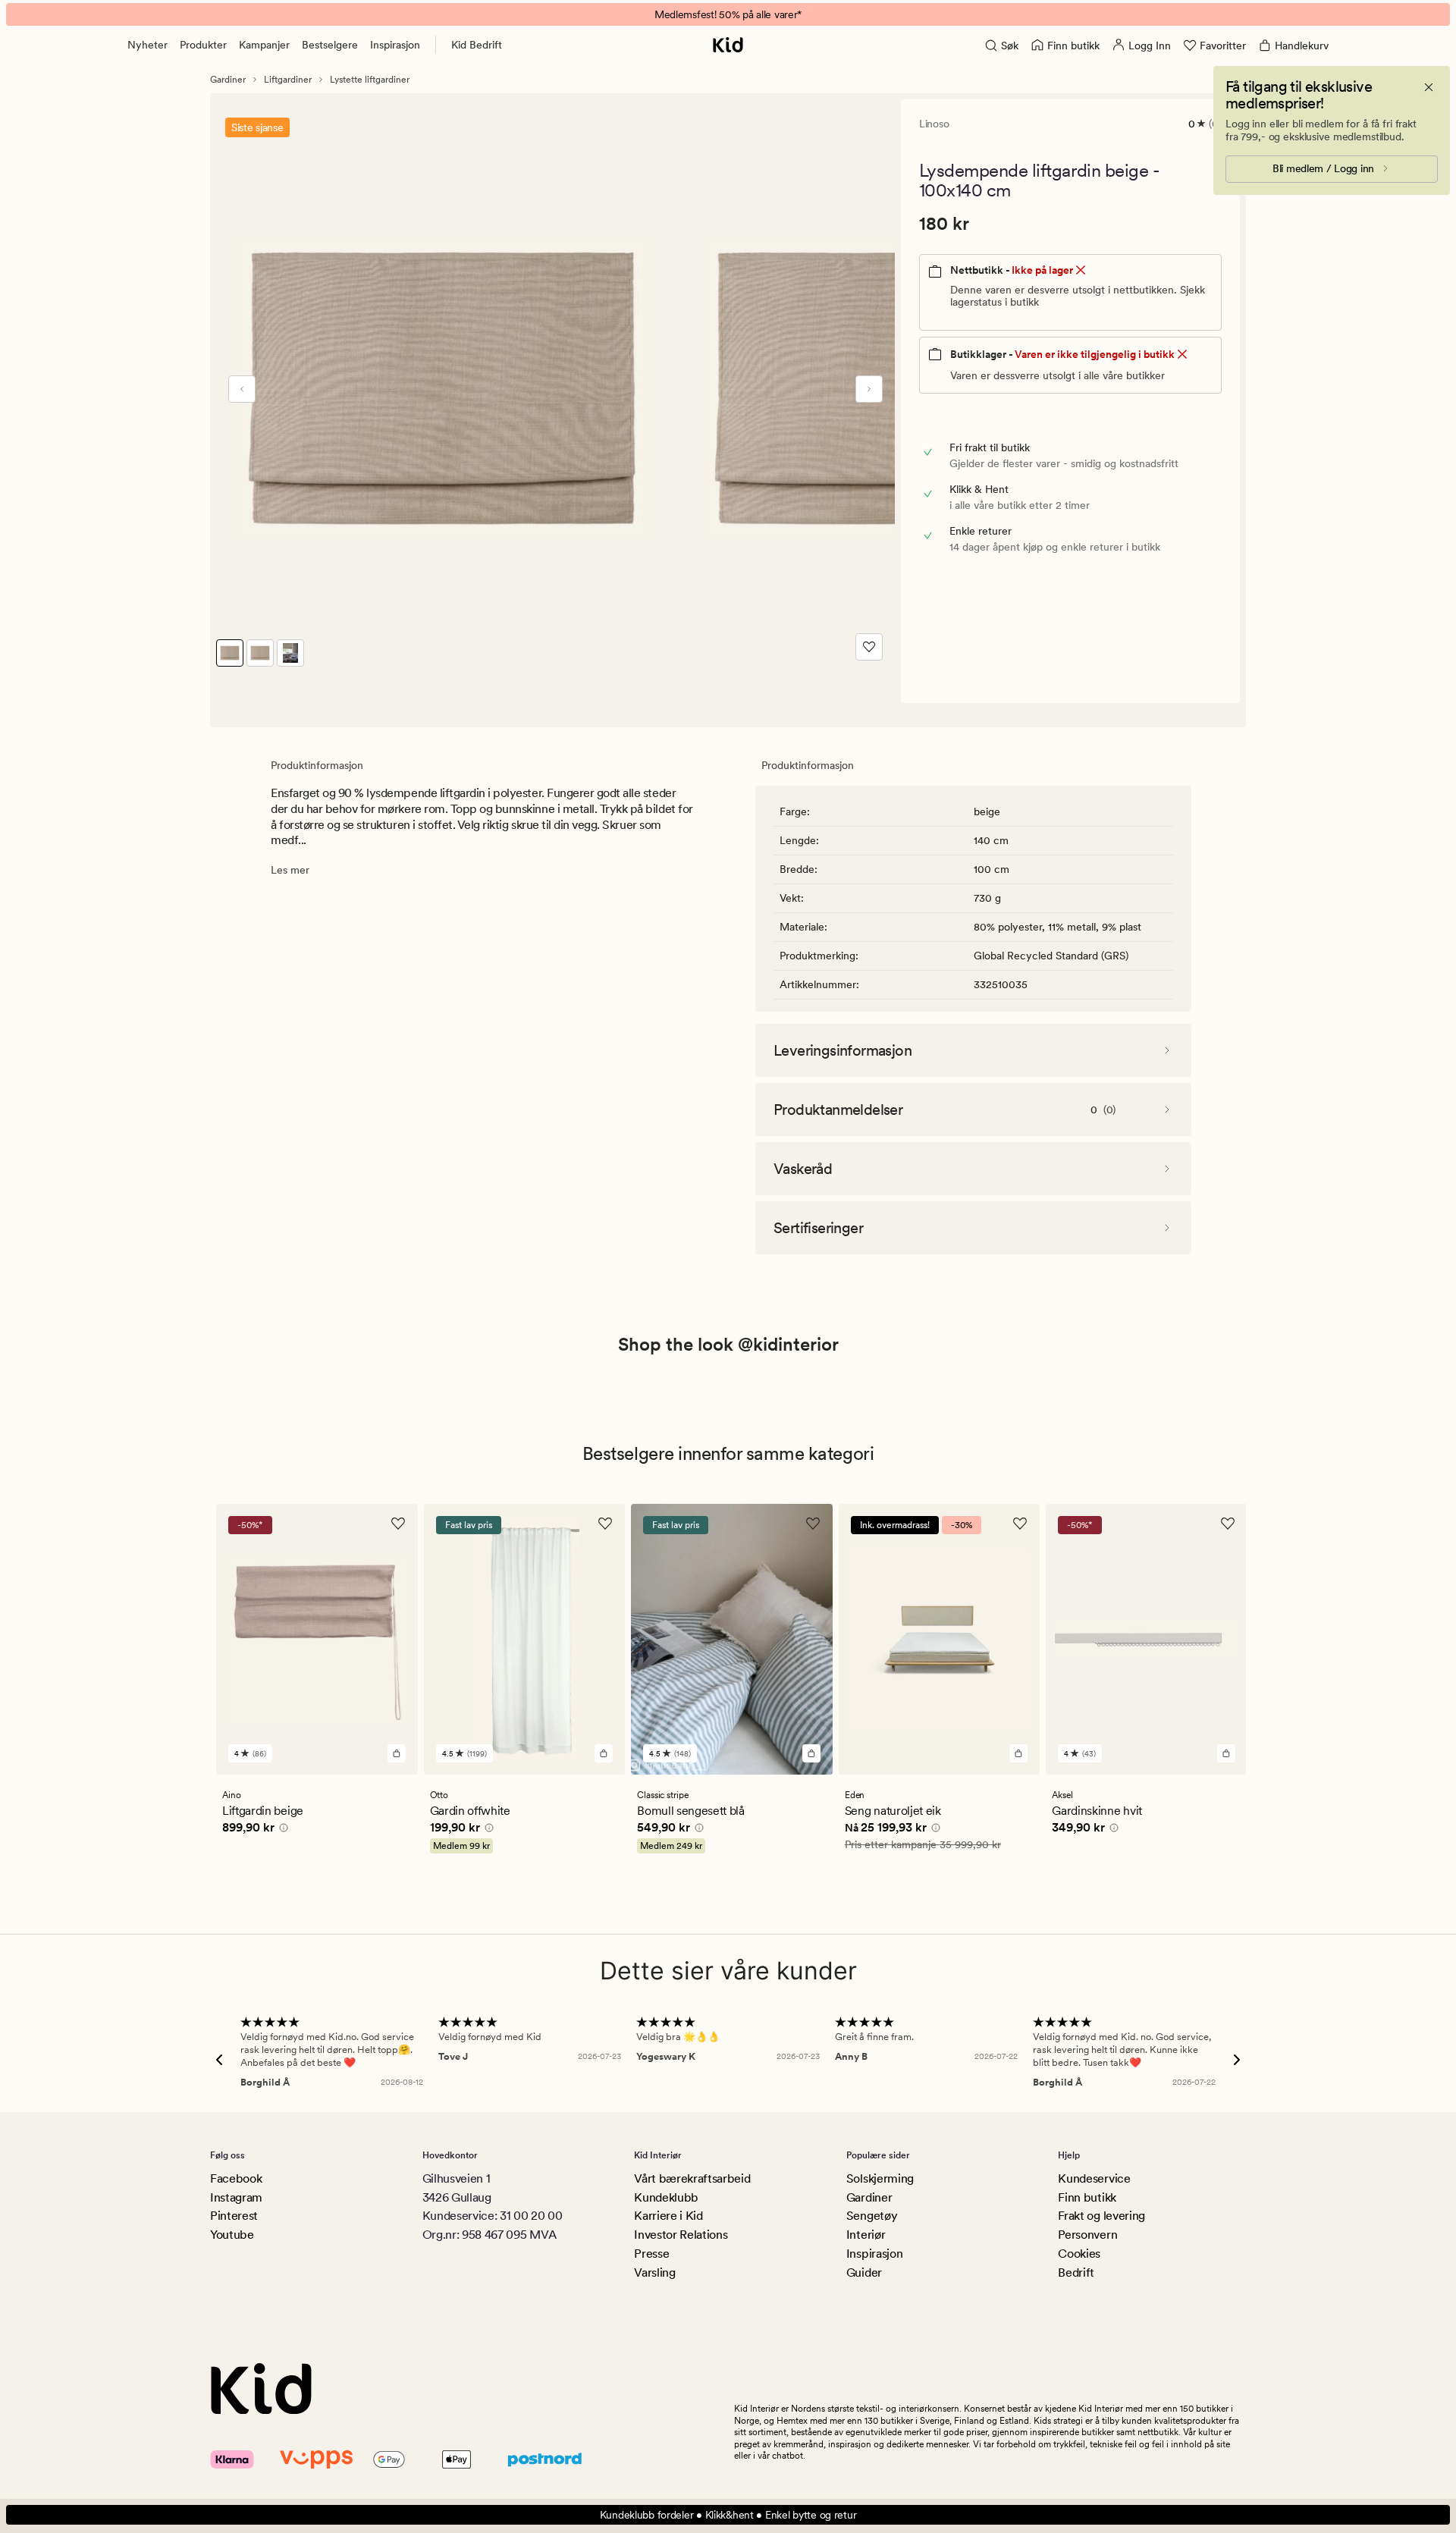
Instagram (236, 2197)
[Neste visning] (869, 389)
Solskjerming (880, 2178)
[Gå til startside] (728, 45)
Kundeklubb (666, 2197)
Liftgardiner (288, 80)
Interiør (866, 2235)
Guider (864, 2272)
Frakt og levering (1101, 2216)
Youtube (232, 2235)
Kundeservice (1094, 2178)
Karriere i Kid (668, 2216)
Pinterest (234, 2216)
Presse (651, 2254)
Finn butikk (1087, 2197)
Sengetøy (872, 2216)
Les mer (290, 870)
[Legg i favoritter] (869, 647)
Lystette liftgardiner (370, 80)
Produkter (203, 45)
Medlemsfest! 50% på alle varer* (728, 14)
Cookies (1079, 2254)
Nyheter (147, 45)
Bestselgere (330, 45)
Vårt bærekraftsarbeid (692, 2178)
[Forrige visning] (242, 389)
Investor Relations (681, 2235)
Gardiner (228, 80)
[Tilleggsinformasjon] (281, 1830)
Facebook (236, 2178)
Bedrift (1076, 2272)
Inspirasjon (395, 45)
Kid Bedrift (477, 45)
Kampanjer (264, 45)
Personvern (1087, 2235)
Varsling (654, 2272)
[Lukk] (1429, 87)
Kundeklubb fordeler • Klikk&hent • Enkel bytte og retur (728, 2515)
